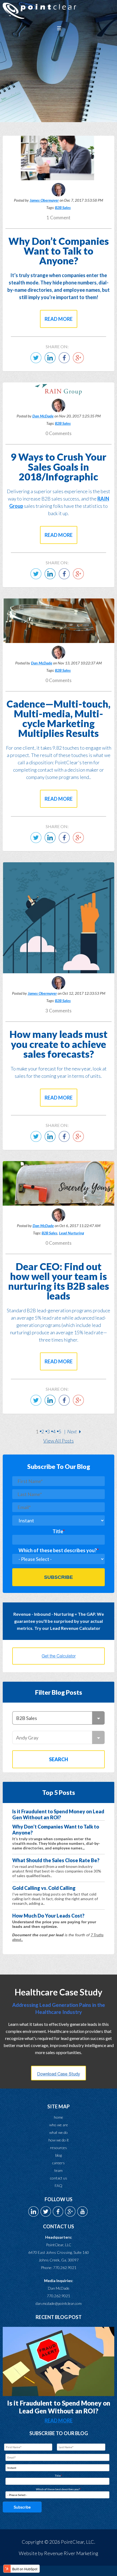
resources (59, 2148)
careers (59, 2163)
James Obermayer (44, 200)
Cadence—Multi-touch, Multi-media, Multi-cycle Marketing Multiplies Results (59, 718)
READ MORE (59, 2420)
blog (59, 2155)
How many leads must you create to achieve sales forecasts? (59, 1044)
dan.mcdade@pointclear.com (59, 2303)
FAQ (59, 2186)
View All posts (59, 1441)
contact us (59, 2178)
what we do (59, 2132)
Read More (59, 319)
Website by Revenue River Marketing (59, 2553)
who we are (59, 2125)
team (59, 2170)
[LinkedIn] (51, 361)
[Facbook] (66, 361)
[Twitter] (37, 361)
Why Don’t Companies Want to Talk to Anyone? (59, 251)
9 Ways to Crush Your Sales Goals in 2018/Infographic (59, 467)
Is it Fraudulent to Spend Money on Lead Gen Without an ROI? (59, 2407)
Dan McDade (43, 416)
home (59, 2117)
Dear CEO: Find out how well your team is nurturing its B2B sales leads (59, 1281)
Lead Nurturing (72, 1233)
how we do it (59, 2140)
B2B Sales (63, 207)
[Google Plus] (80, 361)
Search (59, 1759)
